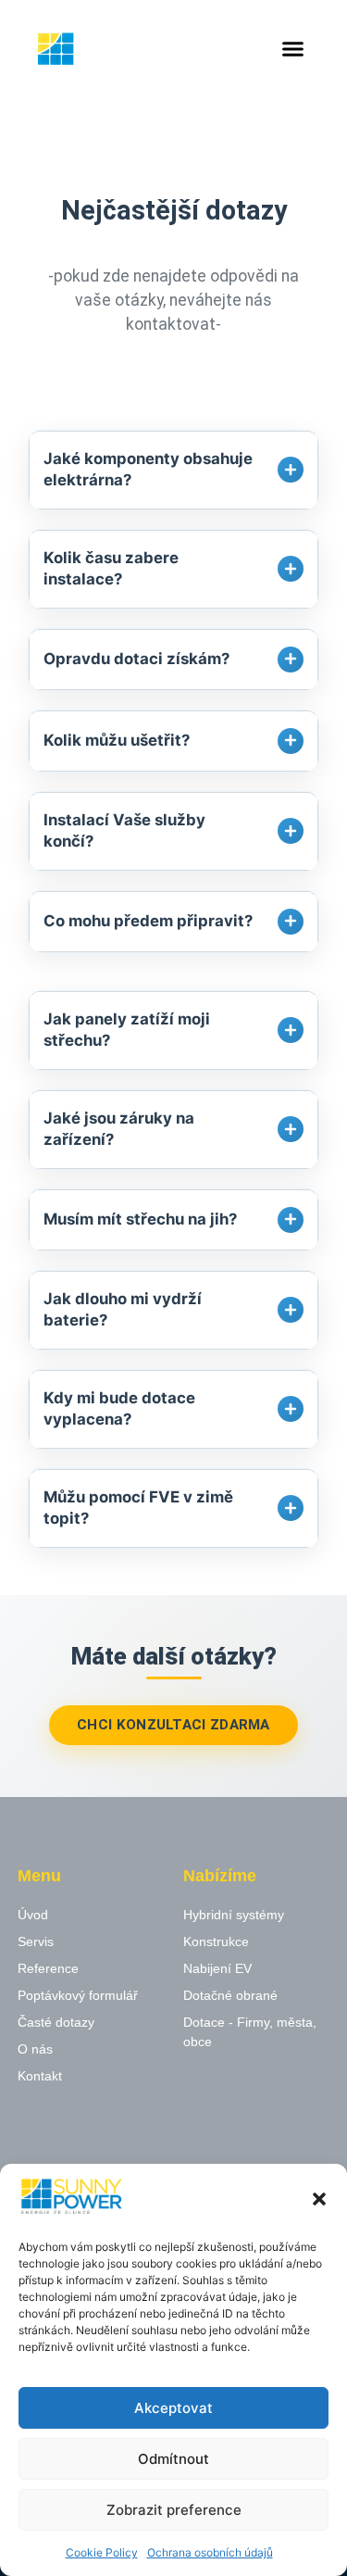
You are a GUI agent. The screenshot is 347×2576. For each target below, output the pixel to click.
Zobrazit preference (174, 2510)
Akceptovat (173, 2408)
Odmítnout (173, 2459)
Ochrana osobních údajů (210, 2552)
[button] (319, 2199)
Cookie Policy (102, 2552)
